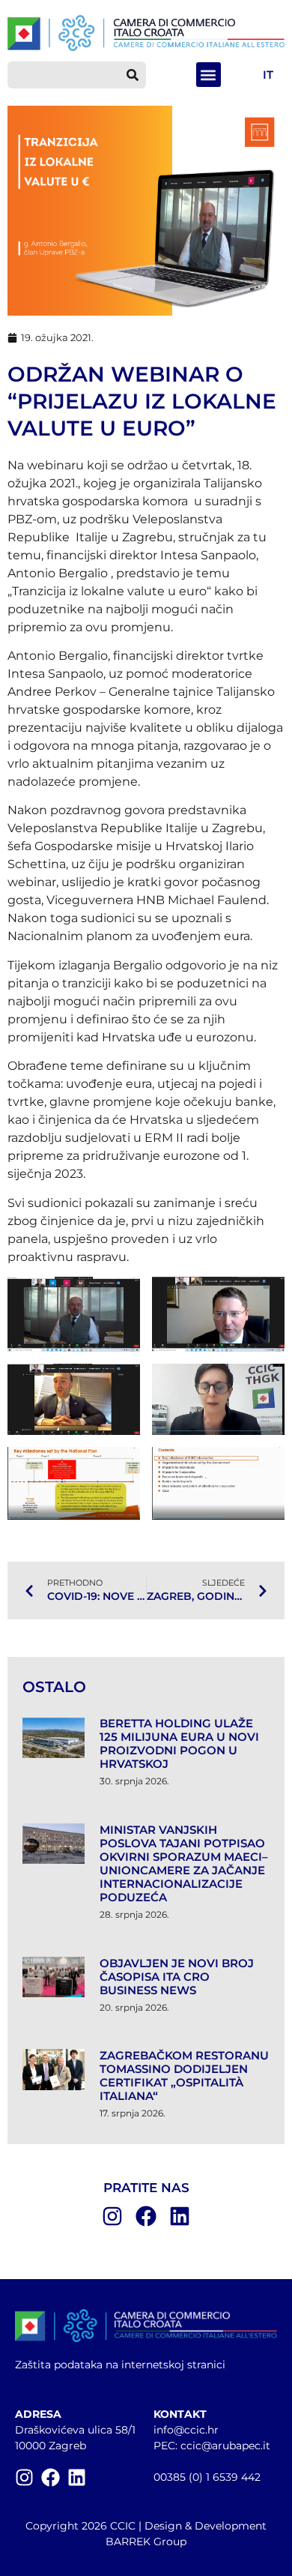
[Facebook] (146, 2216)
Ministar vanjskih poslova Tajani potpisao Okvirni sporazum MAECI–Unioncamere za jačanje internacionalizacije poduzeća (184, 1863)
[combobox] (63, 75)
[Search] (133, 75)
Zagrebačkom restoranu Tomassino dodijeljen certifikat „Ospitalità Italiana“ (184, 2076)
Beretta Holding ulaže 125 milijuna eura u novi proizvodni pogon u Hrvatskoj (179, 1743)
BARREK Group (146, 2542)
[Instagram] (112, 2216)
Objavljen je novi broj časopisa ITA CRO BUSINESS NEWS (177, 1977)
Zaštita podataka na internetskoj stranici (120, 2365)
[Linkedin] (180, 2216)
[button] (209, 75)
